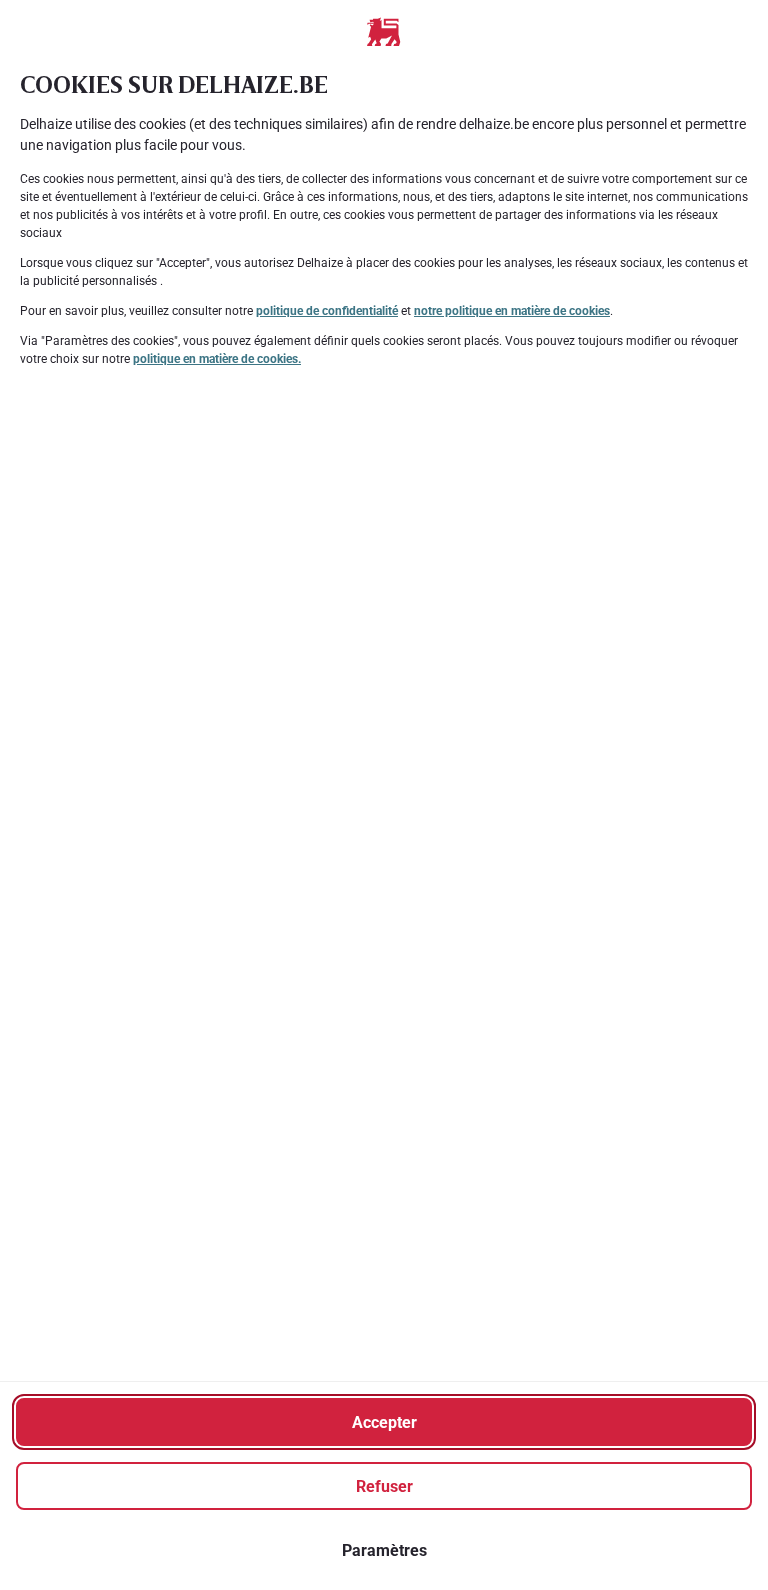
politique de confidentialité (327, 311)
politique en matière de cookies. (217, 359)
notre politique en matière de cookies (512, 311)
